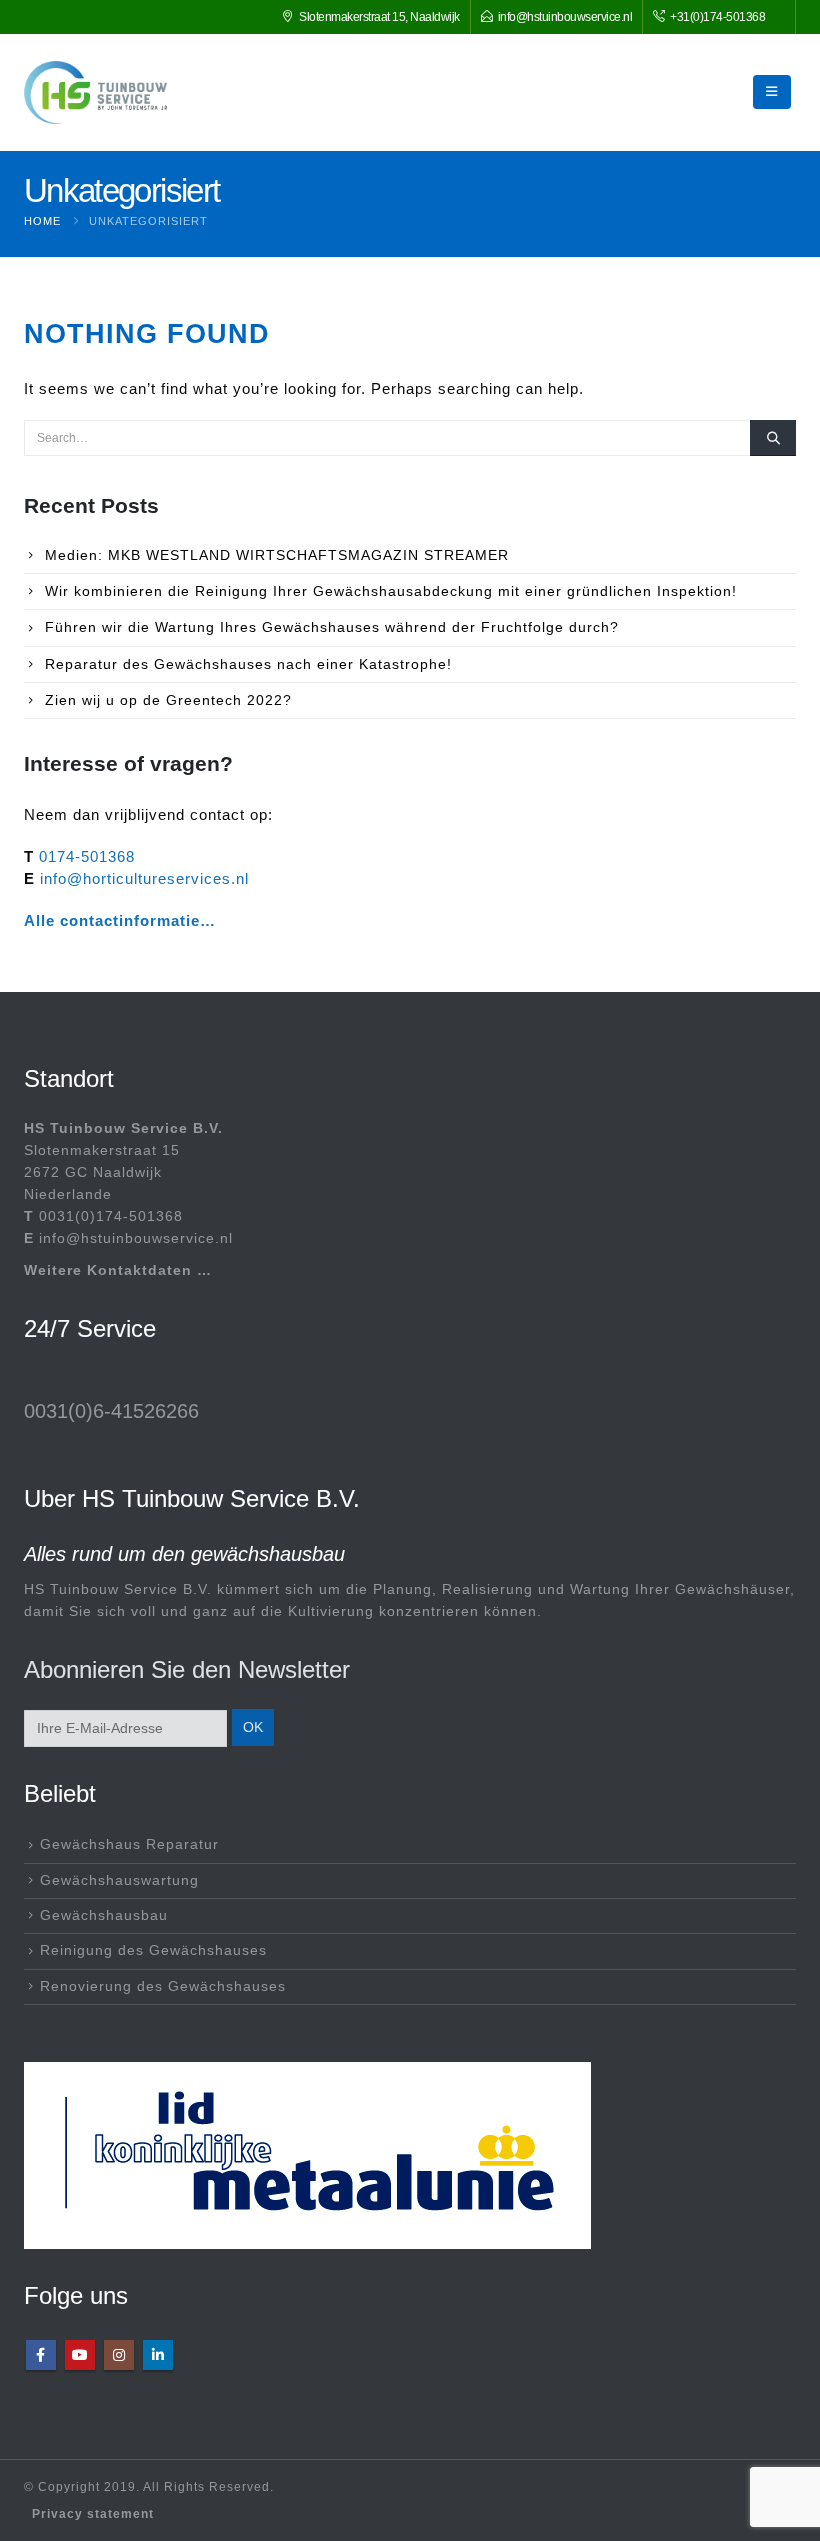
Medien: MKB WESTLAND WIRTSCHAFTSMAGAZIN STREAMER (277, 555)
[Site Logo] (95, 92)
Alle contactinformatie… (120, 920)
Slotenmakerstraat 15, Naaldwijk (379, 16)
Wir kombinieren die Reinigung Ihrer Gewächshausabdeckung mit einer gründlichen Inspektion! (391, 591)
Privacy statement (93, 2514)
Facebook (41, 2355)
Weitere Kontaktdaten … (118, 1270)
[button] (772, 92)
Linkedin (158, 2355)
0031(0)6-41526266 (111, 1411)
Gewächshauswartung (119, 1880)
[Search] (773, 438)
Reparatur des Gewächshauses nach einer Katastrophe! (248, 664)
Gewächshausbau (104, 1915)
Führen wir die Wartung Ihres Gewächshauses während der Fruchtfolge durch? (332, 627)
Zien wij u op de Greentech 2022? (168, 700)
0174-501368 (87, 856)
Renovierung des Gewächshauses (163, 1986)
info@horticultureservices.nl (144, 878)
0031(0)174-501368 (111, 1216)
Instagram (119, 2355)
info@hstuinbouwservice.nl (565, 16)
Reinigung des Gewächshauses (153, 1950)
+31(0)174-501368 (717, 16)
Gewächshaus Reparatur (129, 1844)
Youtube (80, 2355)
